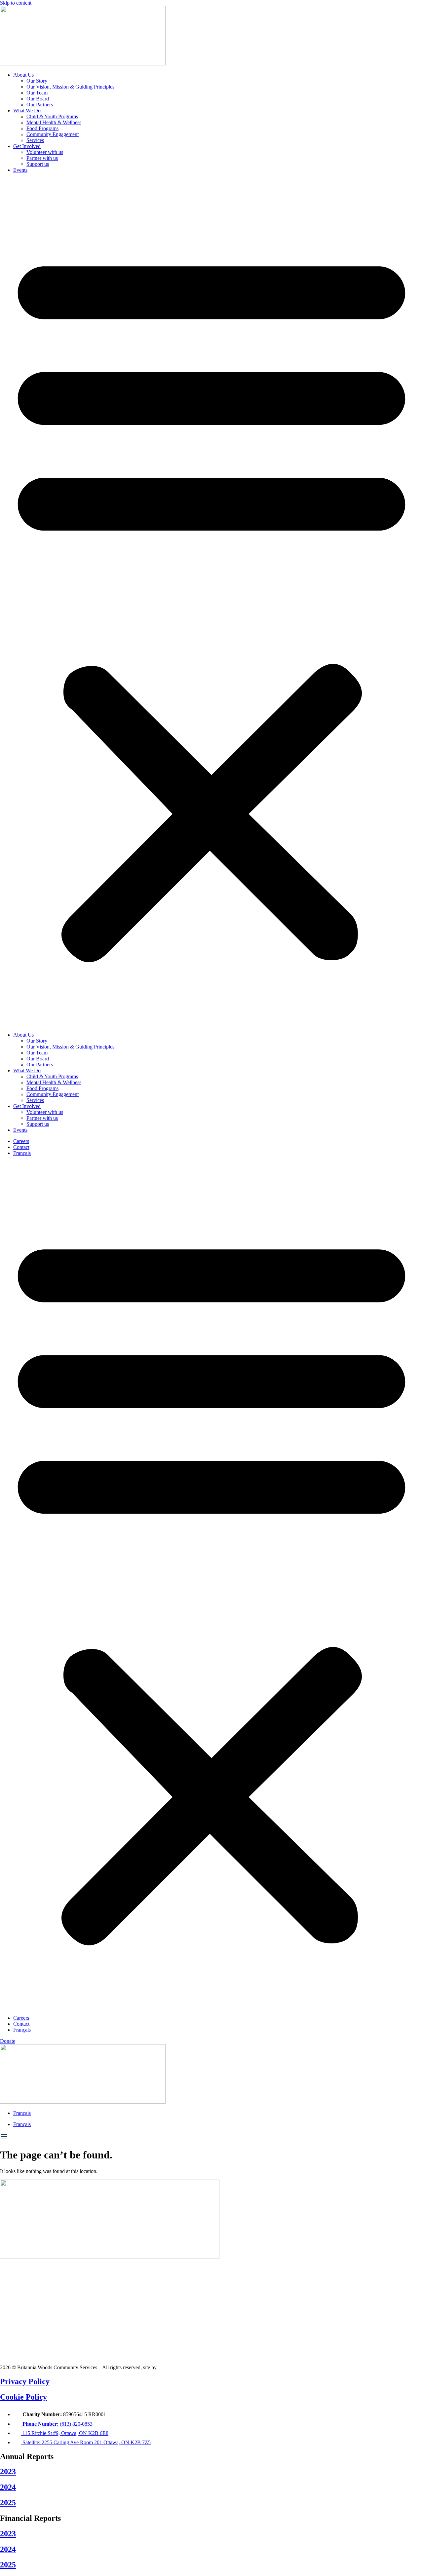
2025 (8, 2503)
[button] (211, 603)
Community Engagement (53, 134)
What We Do (27, 110)
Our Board (38, 99)
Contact (21, 1147)
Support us (38, 164)
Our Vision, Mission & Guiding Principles (70, 87)
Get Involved (27, 146)
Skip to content (16, 3)
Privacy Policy (25, 2381)
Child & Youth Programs (52, 116)
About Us (23, 75)
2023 (8, 2472)
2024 (8, 2487)
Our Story (37, 81)
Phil (162, 2367)
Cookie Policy (23, 2397)
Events (20, 170)
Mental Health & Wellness (54, 122)
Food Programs (42, 128)
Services (35, 140)
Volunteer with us (45, 152)
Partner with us (42, 158)
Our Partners (40, 105)
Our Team (37, 93)
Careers (21, 1141)
